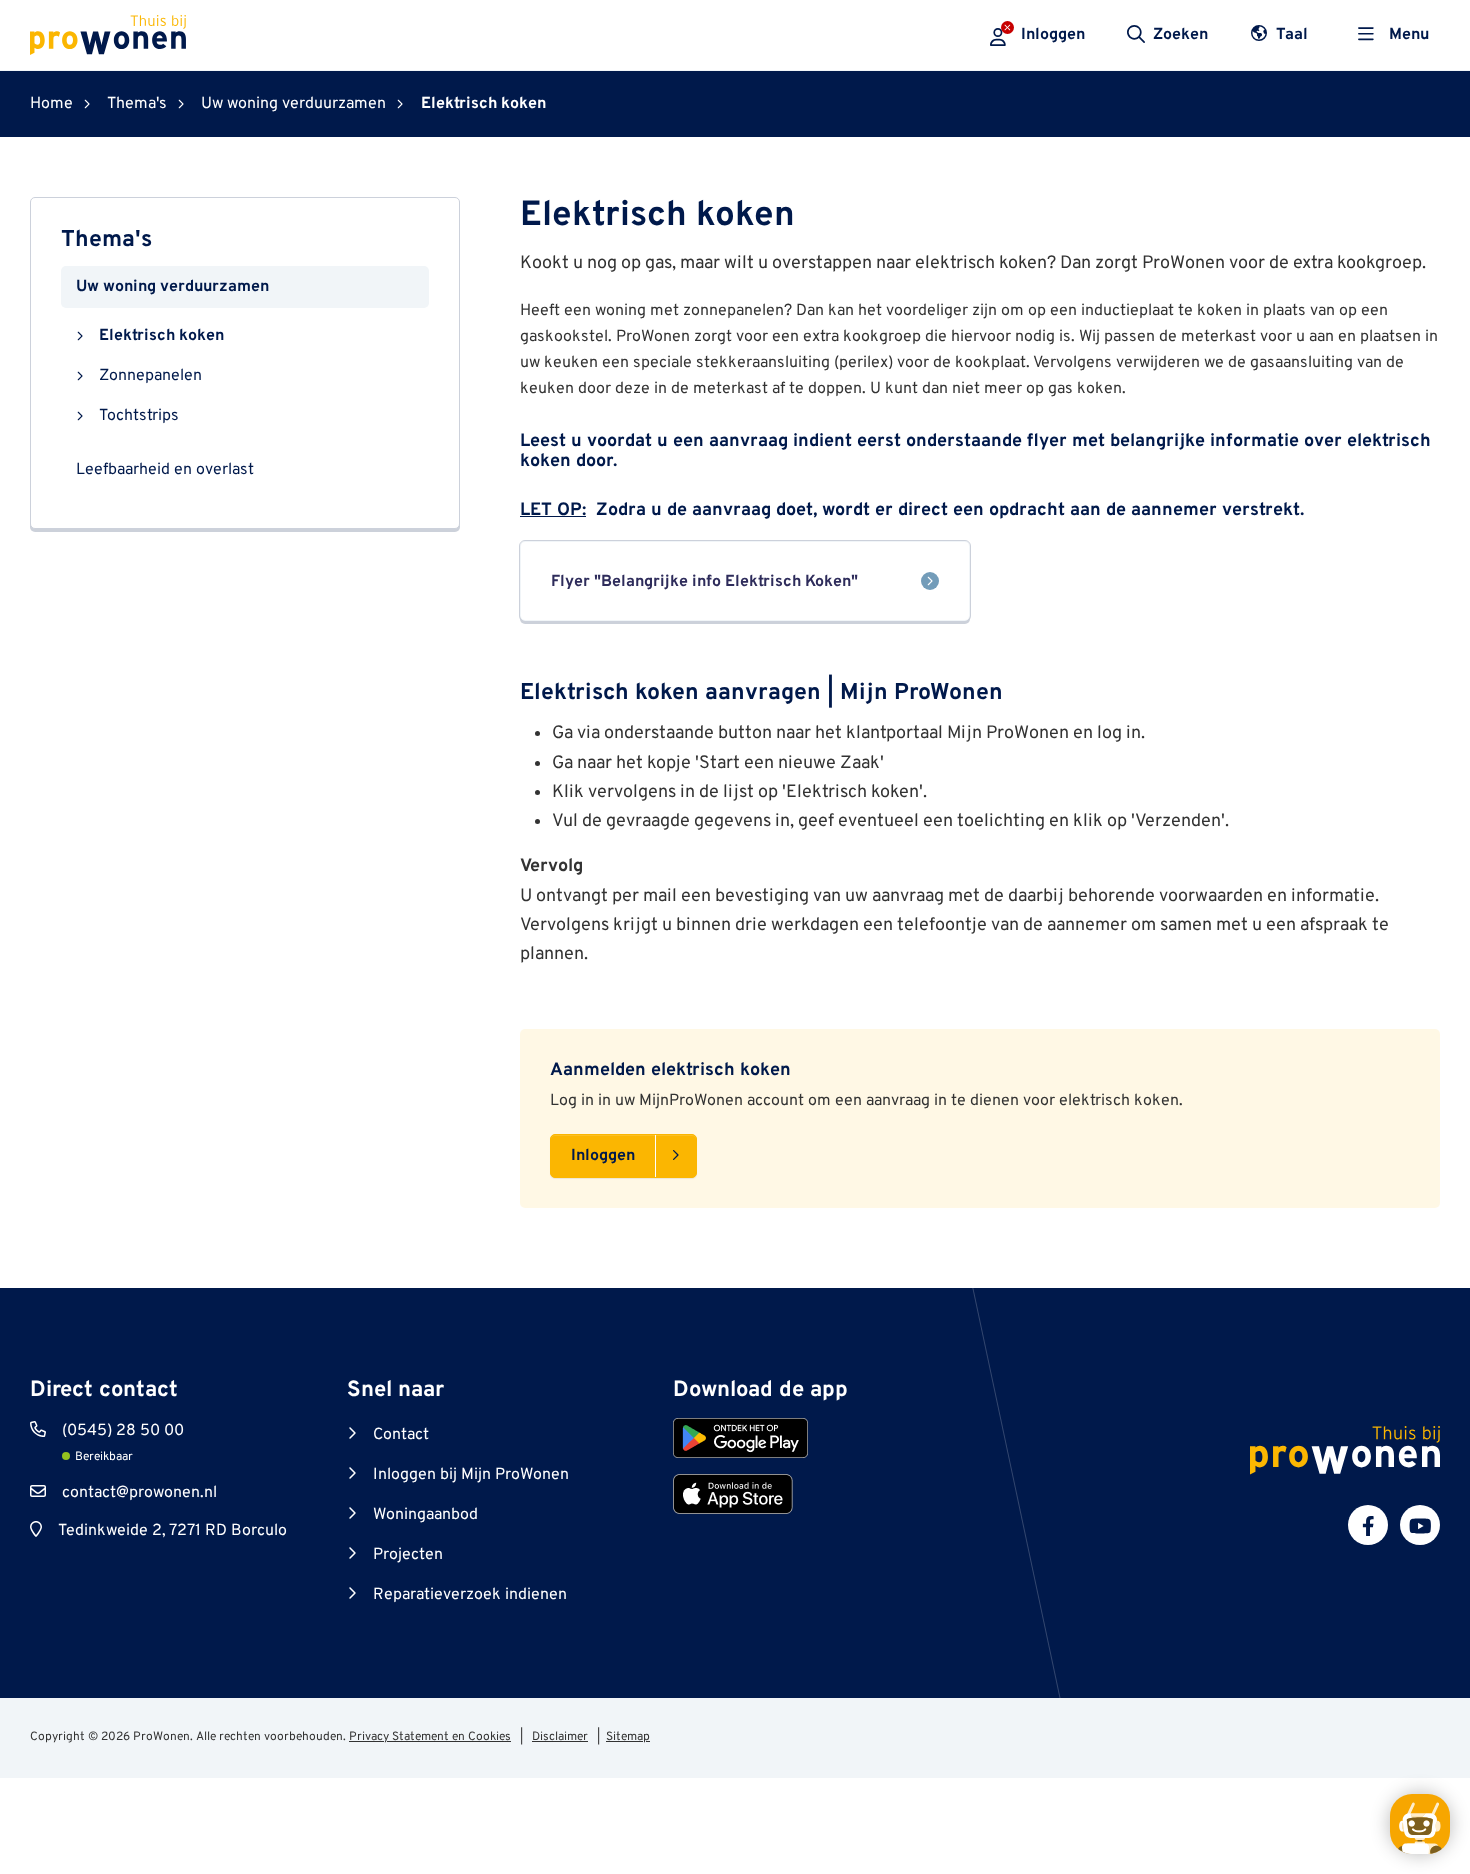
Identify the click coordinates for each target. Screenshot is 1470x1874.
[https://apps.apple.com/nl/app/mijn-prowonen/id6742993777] (733, 1494)
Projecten (408, 1555)
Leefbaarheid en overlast (165, 470)
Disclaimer (560, 1737)
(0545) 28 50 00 (123, 1431)
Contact (401, 1435)
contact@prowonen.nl (139, 1493)
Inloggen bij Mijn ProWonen (471, 1475)
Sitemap (628, 1737)
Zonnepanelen (150, 376)
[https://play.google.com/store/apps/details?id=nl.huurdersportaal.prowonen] (740, 1438)
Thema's (106, 240)
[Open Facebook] (1368, 1525)
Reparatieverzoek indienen (470, 1595)
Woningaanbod (425, 1515)
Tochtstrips (139, 416)
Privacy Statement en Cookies (430, 1737)
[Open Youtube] (1420, 1525)
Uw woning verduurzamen (172, 287)
